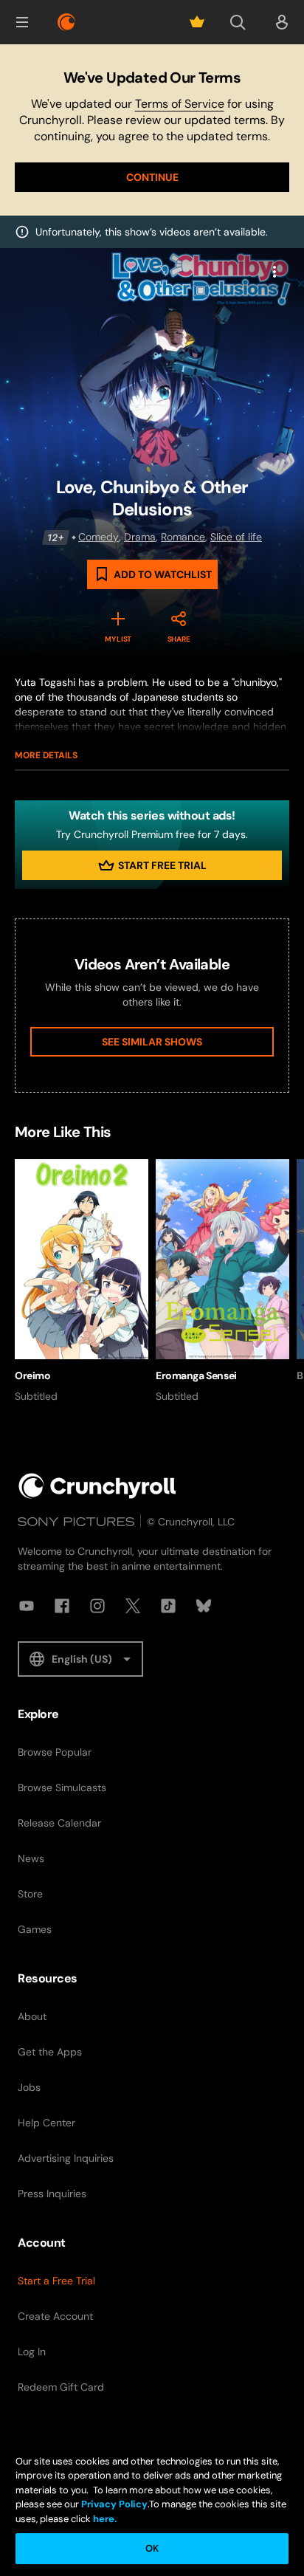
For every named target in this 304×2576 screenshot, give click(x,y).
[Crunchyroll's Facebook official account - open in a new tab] (62, 1606)
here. (104, 2519)
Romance (183, 537)
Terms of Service (180, 104)
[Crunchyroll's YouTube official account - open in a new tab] (27, 1606)
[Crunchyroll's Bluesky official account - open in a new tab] (204, 1606)
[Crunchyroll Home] (97, 1486)
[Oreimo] (82, 1282)
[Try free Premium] (197, 22)
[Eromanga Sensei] (222, 1282)
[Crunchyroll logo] (66, 22)
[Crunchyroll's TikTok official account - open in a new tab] (168, 1606)
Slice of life (236, 537)
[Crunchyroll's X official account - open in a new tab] (133, 1606)
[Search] (238, 22)
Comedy (99, 537)
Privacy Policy (114, 2504)
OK (152, 2548)
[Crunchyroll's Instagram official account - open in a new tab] (97, 1606)
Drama (140, 537)
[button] (22, 22)
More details (46, 755)
